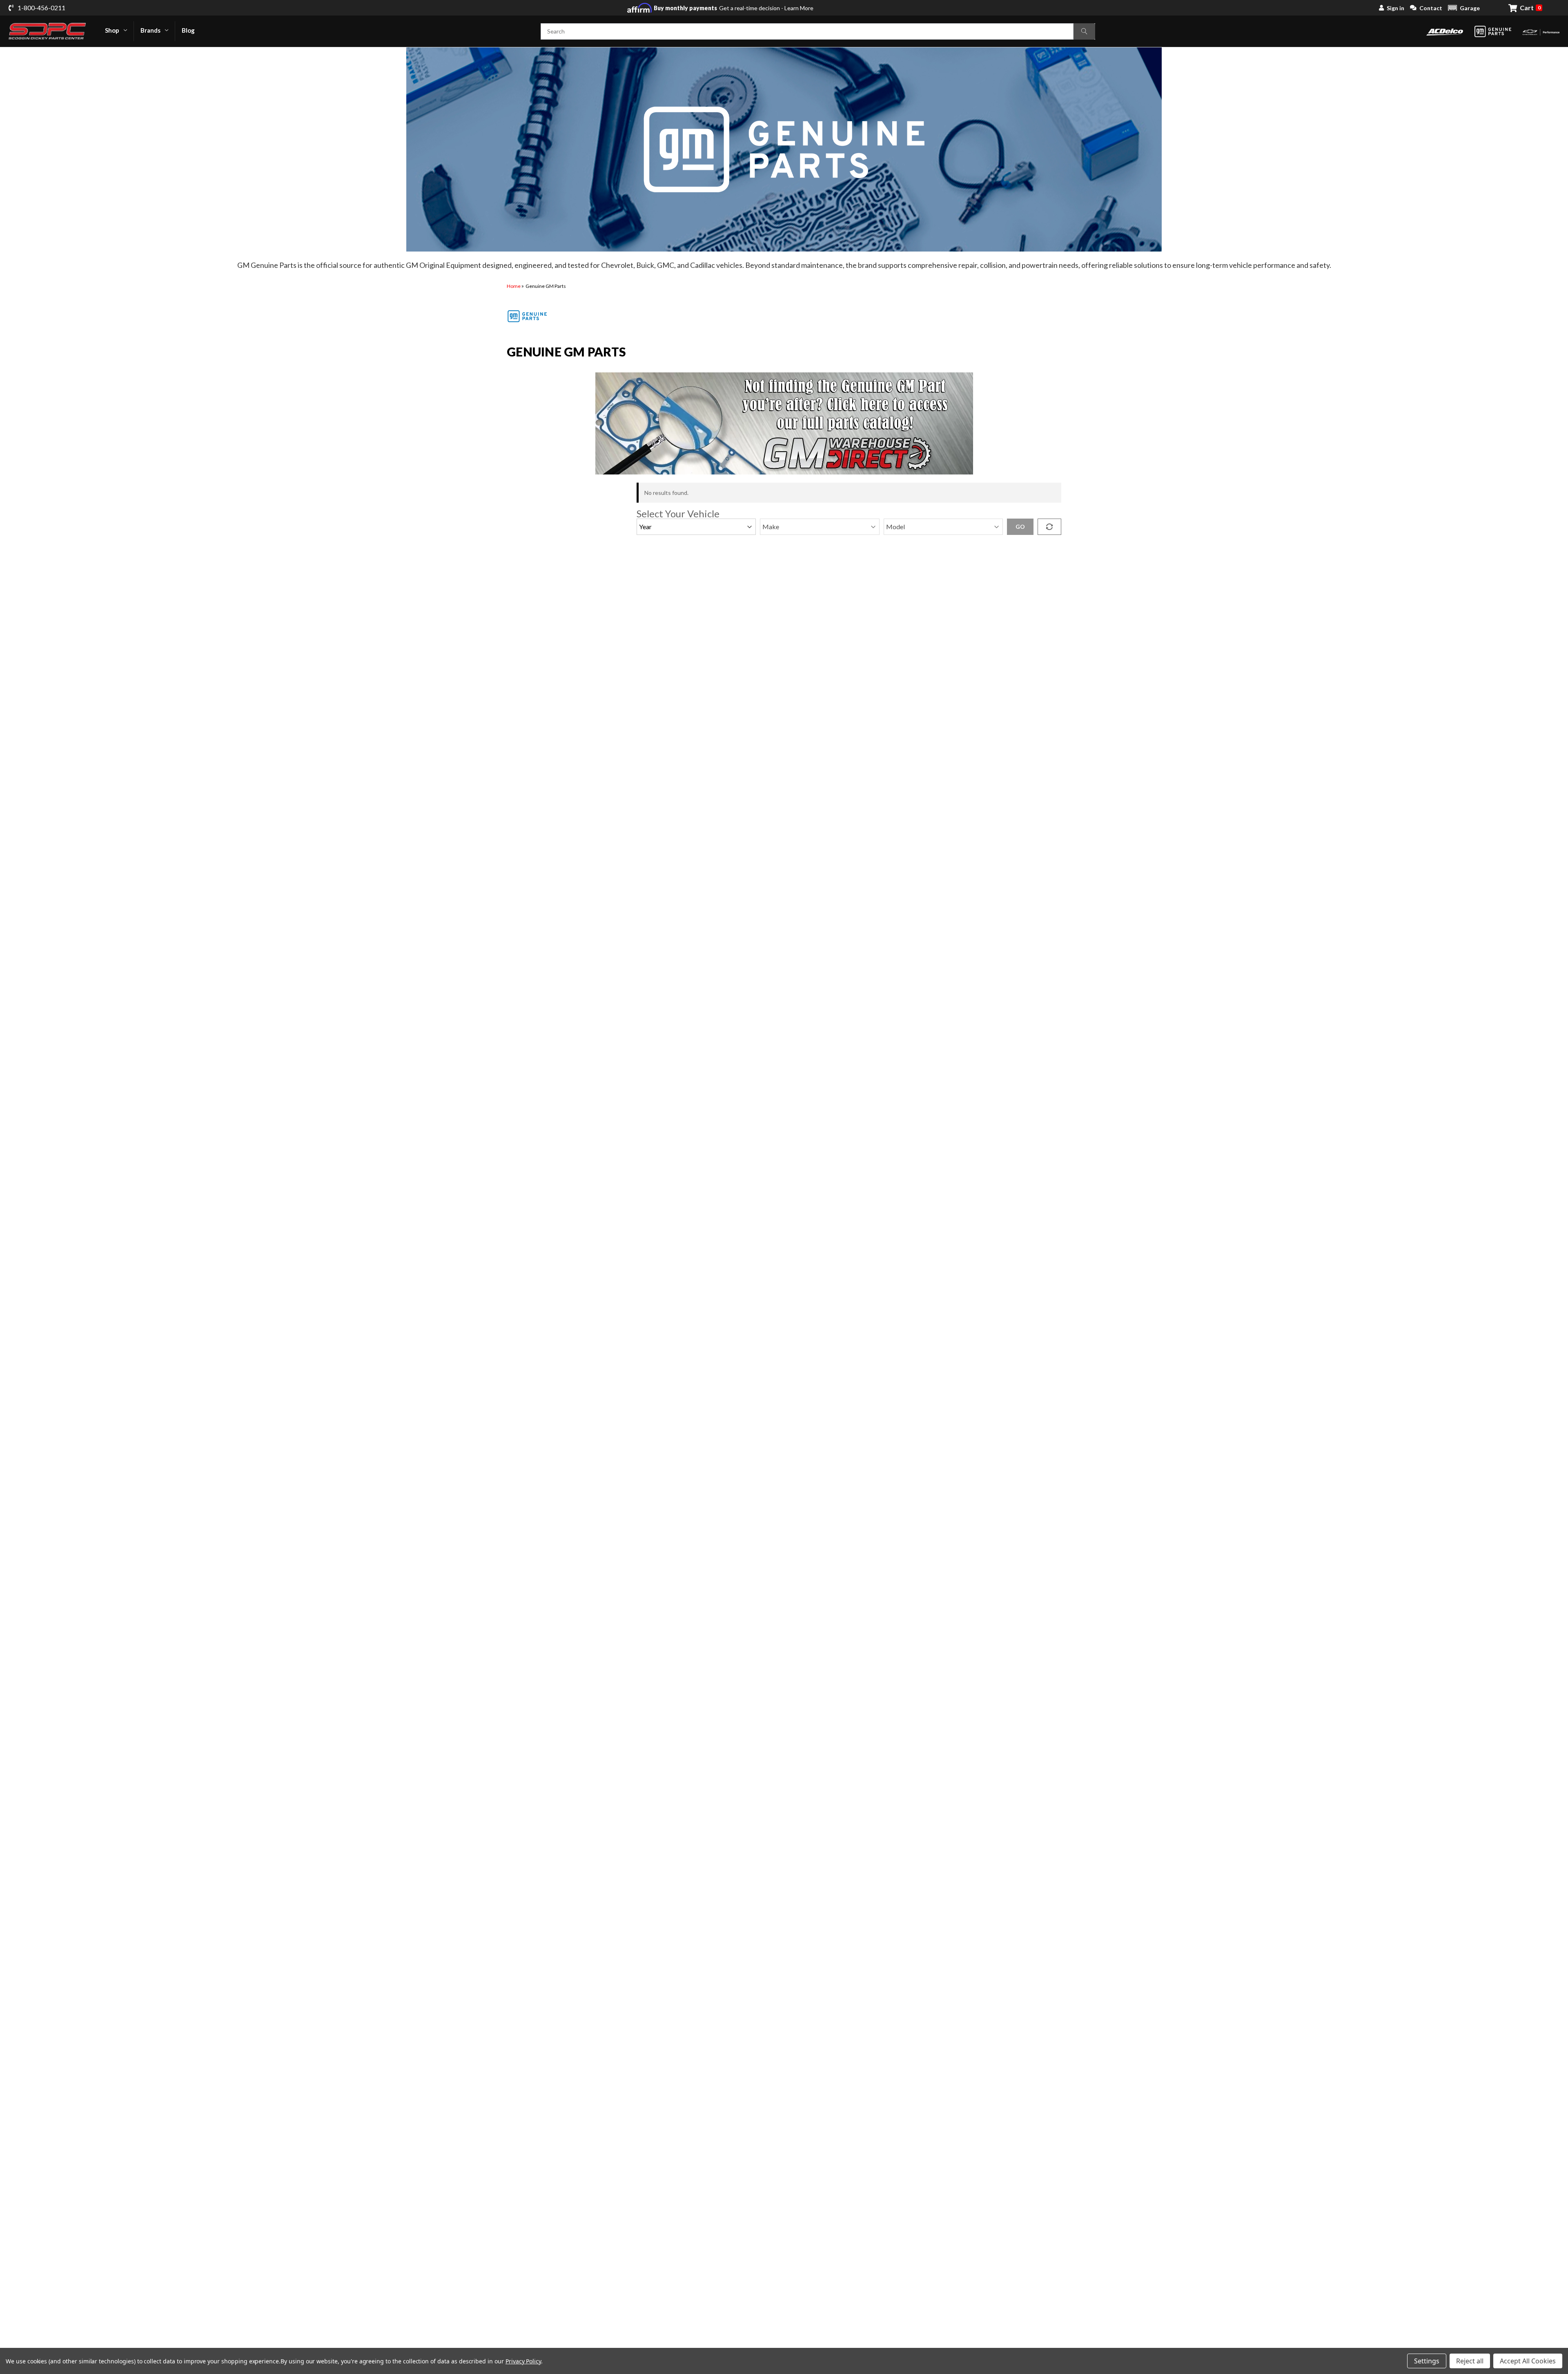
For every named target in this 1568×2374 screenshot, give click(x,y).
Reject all (1470, 2361)
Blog (188, 30)
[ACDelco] (1445, 31)
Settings (1427, 2361)
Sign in (1395, 8)
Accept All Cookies (1528, 2361)
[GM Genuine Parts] (1493, 31)
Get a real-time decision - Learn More (734, 8)
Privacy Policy (523, 2361)
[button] (1464, 8)
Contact (1431, 8)
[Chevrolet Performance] (1541, 31)
